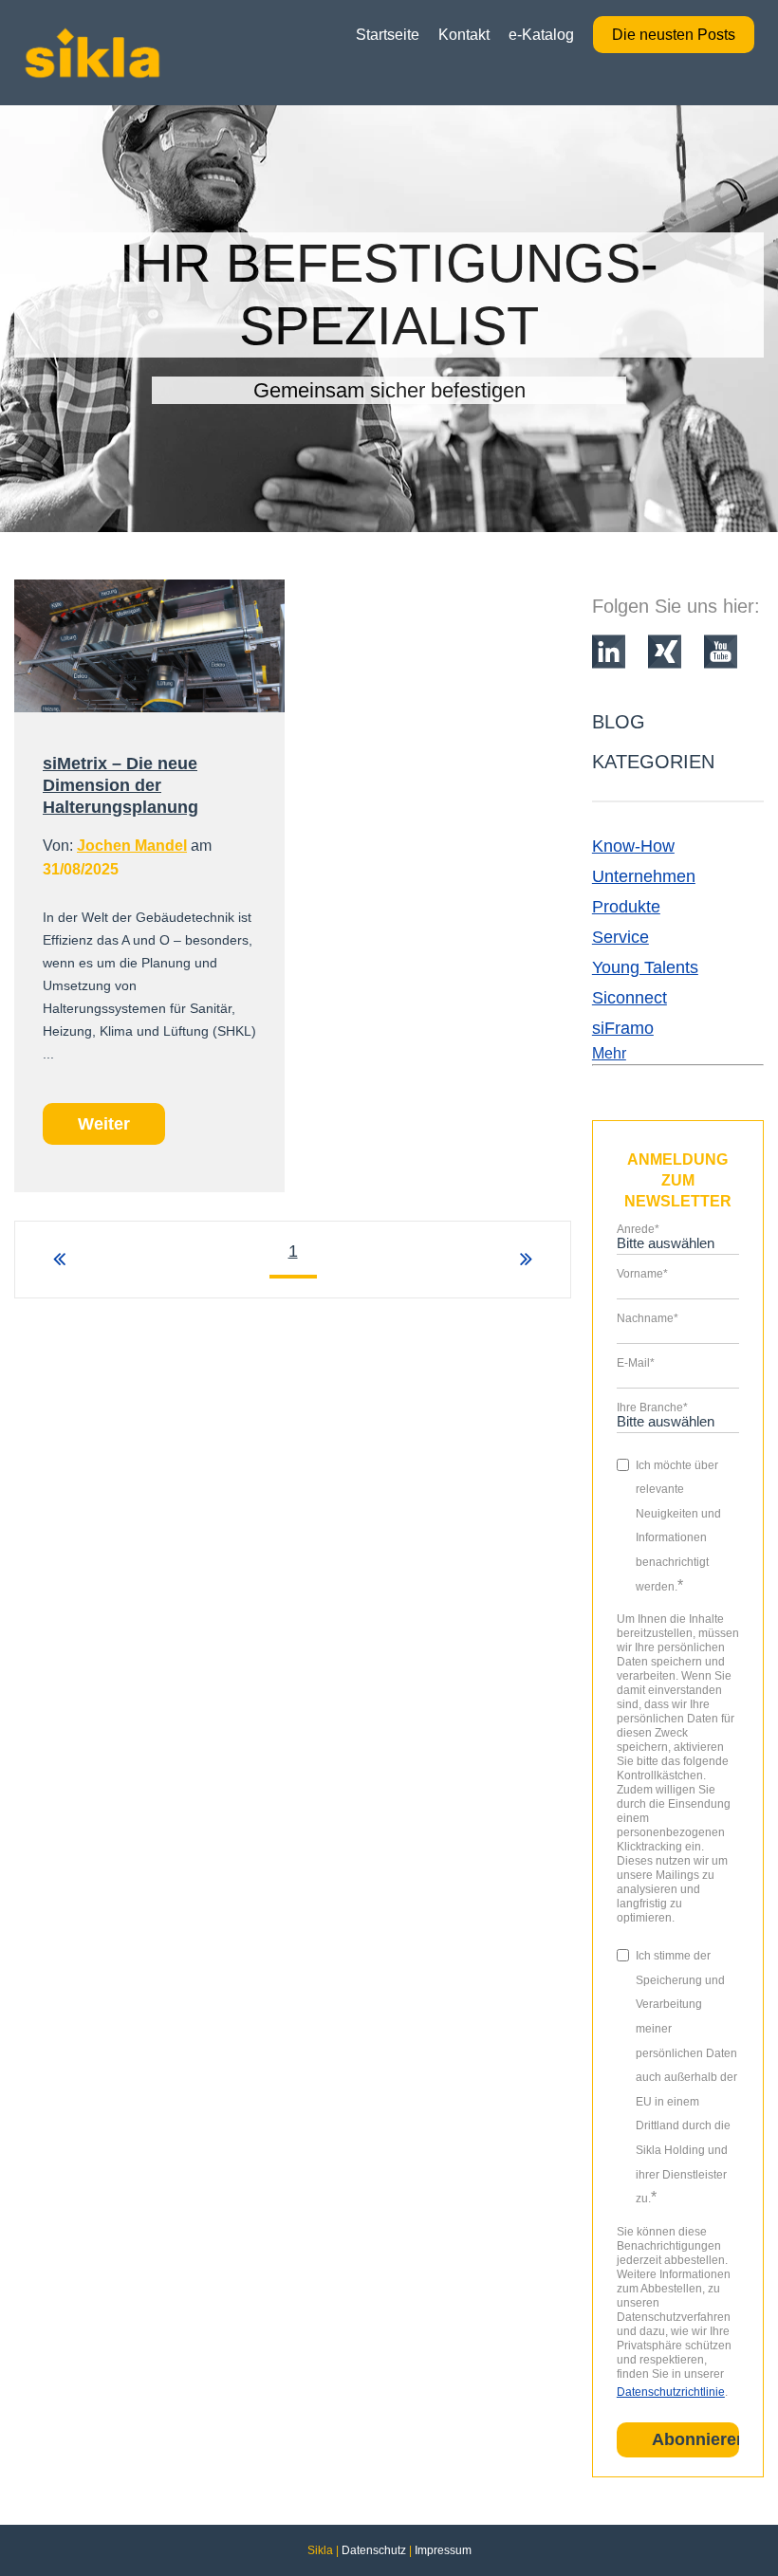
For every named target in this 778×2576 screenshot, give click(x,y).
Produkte (626, 907)
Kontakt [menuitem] (464, 35)
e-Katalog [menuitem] (541, 35)
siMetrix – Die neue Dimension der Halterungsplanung (120, 785)
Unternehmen (644, 876)
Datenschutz (374, 2550)
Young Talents (645, 967)
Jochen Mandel (132, 846)
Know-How (633, 846)
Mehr (609, 1053)
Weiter (104, 1124)
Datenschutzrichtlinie (671, 2392)
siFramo (623, 1028)
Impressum (443, 2550)
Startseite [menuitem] (388, 35)
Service (621, 937)
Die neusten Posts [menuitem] (674, 35)
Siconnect (630, 998)
